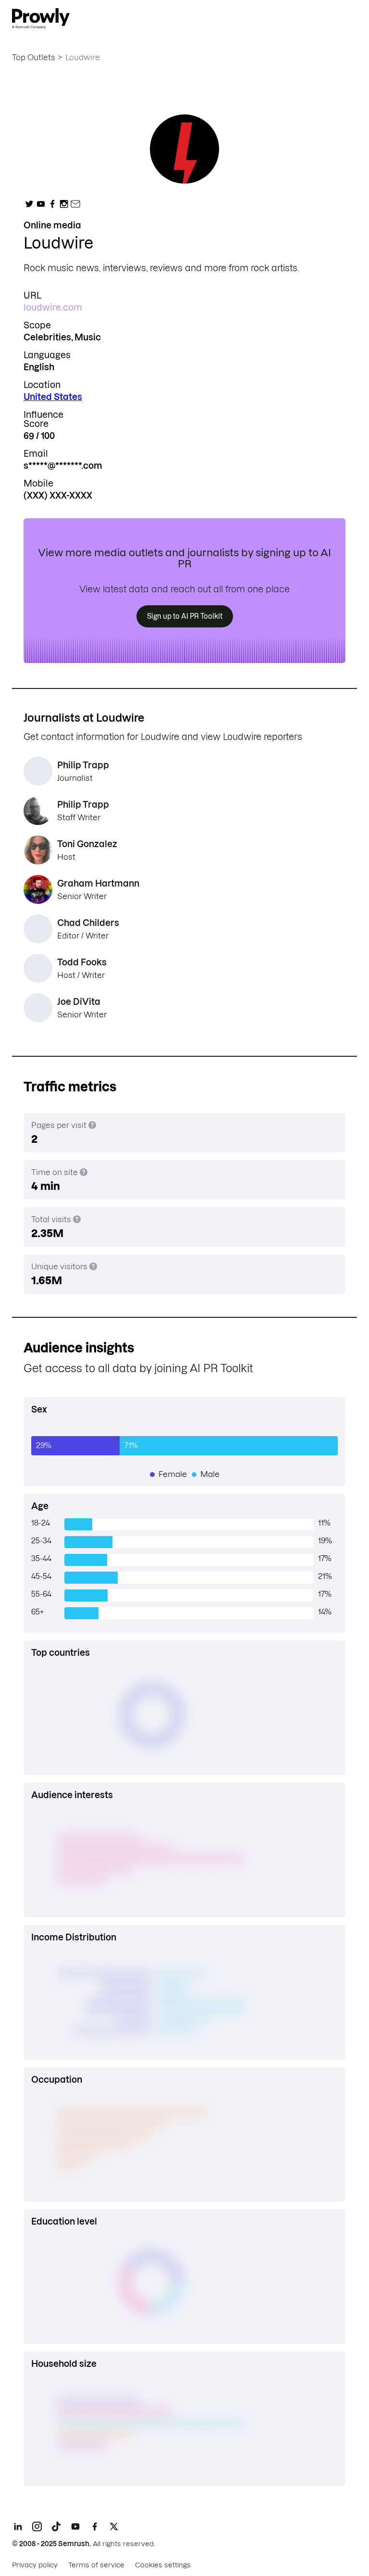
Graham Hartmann (98, 883)
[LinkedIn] (18, 2526)
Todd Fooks (82, 962)
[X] (114, 2526)
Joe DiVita (79, 1002)
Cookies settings (163, 2565)
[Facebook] (95, 2526)
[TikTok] (56, 2526)
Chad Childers (88, 923)
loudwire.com (53, 307)
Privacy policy (35, 2565)
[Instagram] (37, 2526)
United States (53, 397)
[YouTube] (75, 2526)
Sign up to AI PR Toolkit (185, 616)
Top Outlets (34, 57)
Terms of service (96, 2565)
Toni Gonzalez (87, 844)
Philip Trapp (83, 765)
